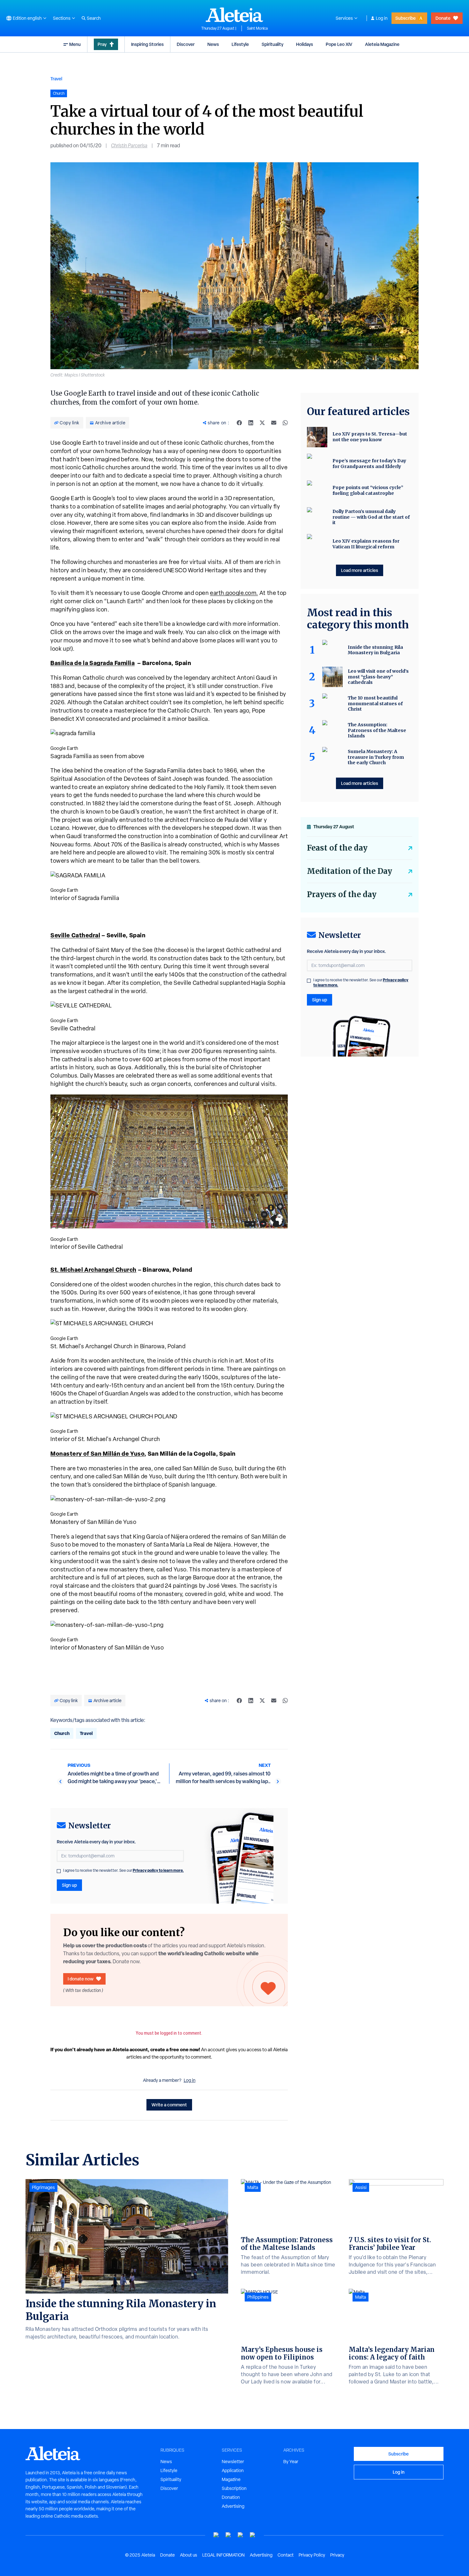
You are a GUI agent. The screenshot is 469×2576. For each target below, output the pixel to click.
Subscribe (406, 18)
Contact (286, 2555)
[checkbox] (59, 1871)
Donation (231, 2497)
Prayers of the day (342, 894)
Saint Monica (257, 28)
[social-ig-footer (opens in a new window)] (253, 2535)
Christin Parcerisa (129, 146)
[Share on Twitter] (262, 423)
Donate (443, 18)
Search (94, 18)
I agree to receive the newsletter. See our (123, 1870)
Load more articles (360, 570)
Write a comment (169, 2105)
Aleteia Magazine (382, 44)
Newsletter (233, 2462)
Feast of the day (337, 848)
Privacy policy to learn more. (158, 1870)
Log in (382, 18)
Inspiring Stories (147, 44)
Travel (56, 79)
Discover (186, 44)
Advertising (233, 2506)
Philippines (258, 2297)
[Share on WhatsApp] (285, 423)
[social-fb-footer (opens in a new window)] (228, 2535)
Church (62, 1733)
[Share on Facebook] (239, 423)
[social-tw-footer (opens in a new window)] (241, 2535)
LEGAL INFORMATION (223, 2555)
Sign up (69, 1885)
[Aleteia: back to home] (234, 15)
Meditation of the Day (350, 871)
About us (189, 2555)
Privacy (337, 2555)
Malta (253, 2187)
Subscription (234, 2488)
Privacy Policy (312, 2555)
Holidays (305, 44)
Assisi (361, 2187)
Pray (102, 44)
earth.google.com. (234, 593)
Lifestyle (240, 44)
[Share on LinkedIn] (251, 423)
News (213, 44)
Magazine (231, 2479)
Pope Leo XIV (339, 44)
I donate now (81, 1979)
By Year (291, 2462)
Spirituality (272, 44)
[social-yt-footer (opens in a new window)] (216, 2535)
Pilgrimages (43, 2187)
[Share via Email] (274, 423)
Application (233, 2470)
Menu (75, 44)
